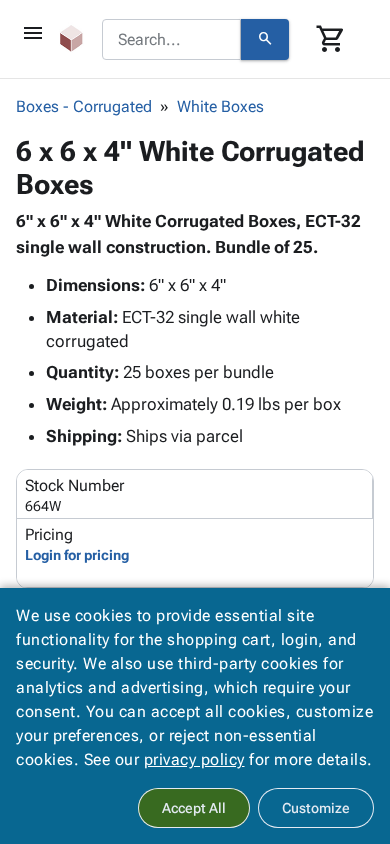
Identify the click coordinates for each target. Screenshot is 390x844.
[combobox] (171, 40)
